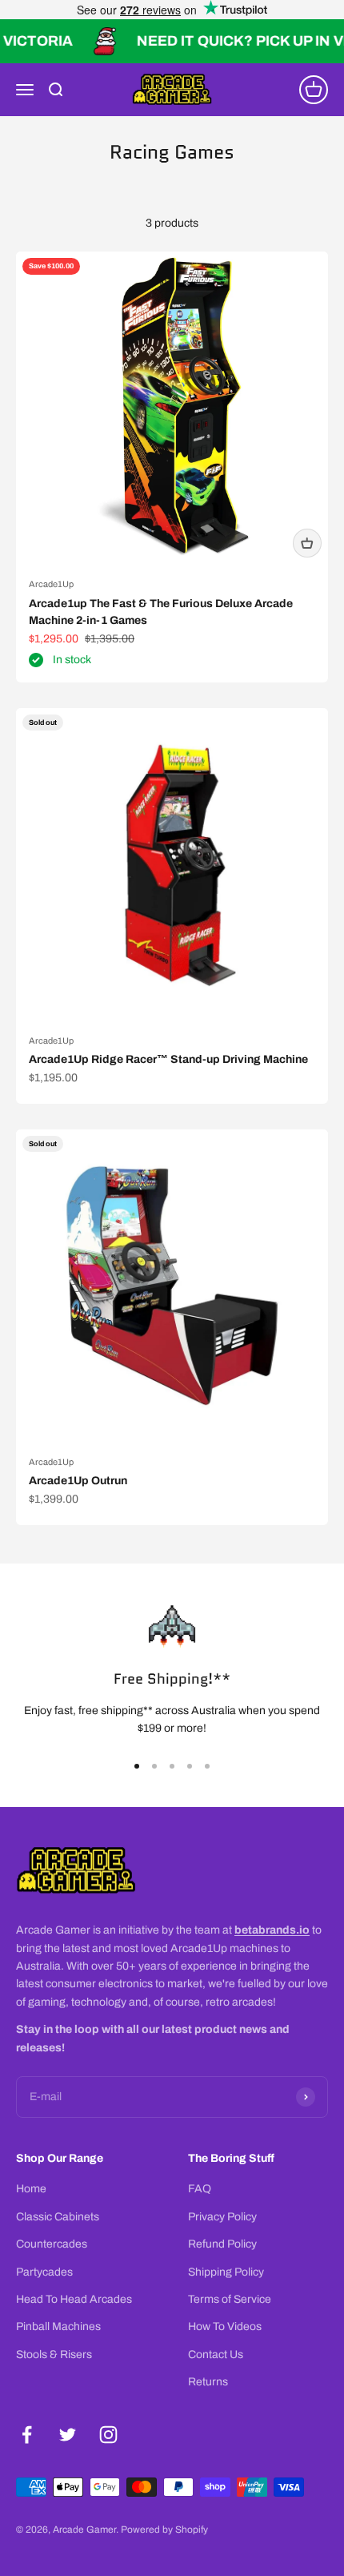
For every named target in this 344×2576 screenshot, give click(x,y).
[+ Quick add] (307, 543)
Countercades (52, 2244)
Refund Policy (222, 2244)
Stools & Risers (54, 2355)
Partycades (44, 2272)
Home (31, 2189)
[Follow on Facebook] (27, 2435)
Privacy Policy (222, 2217)
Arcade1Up (51, 584)
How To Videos (225, 2326)
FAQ (200, 2189)
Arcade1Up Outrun (78, 1481)
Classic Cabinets (58, 2217)
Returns (208, 2382)
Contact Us (216, 2355)
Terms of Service (230, 2299)
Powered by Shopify (164, 2530)
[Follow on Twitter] (68, 2435)
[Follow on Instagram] (108, 2435)
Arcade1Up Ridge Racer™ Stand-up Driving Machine (168, 1059)
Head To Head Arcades (74, 2299)
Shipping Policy (226, 2272)
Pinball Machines (58, 2326)
